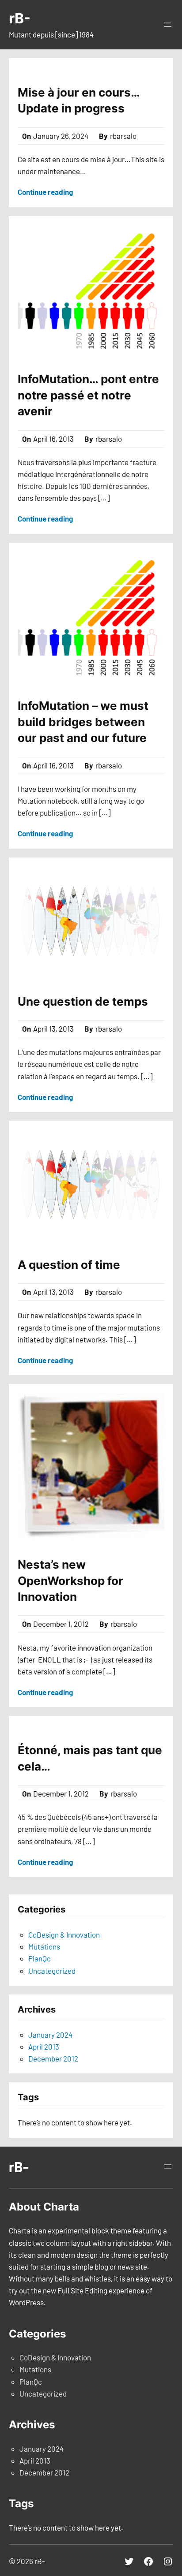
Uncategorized (52, 1971)
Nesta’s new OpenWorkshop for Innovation (70, 1581)
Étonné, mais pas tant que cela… (90, 1758)
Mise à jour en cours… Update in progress (79, 100)
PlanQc (40, 1958)
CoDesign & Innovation (64, 1935)
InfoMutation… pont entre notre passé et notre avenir (88, 395)
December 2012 (53, 2058)
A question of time (69, 1265)
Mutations (44, 1946)
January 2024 (50, 2035)
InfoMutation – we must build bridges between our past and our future (83, 722)
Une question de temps (83, 1001)
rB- (20, 18)
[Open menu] (168, 25)
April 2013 (44, 2047)
